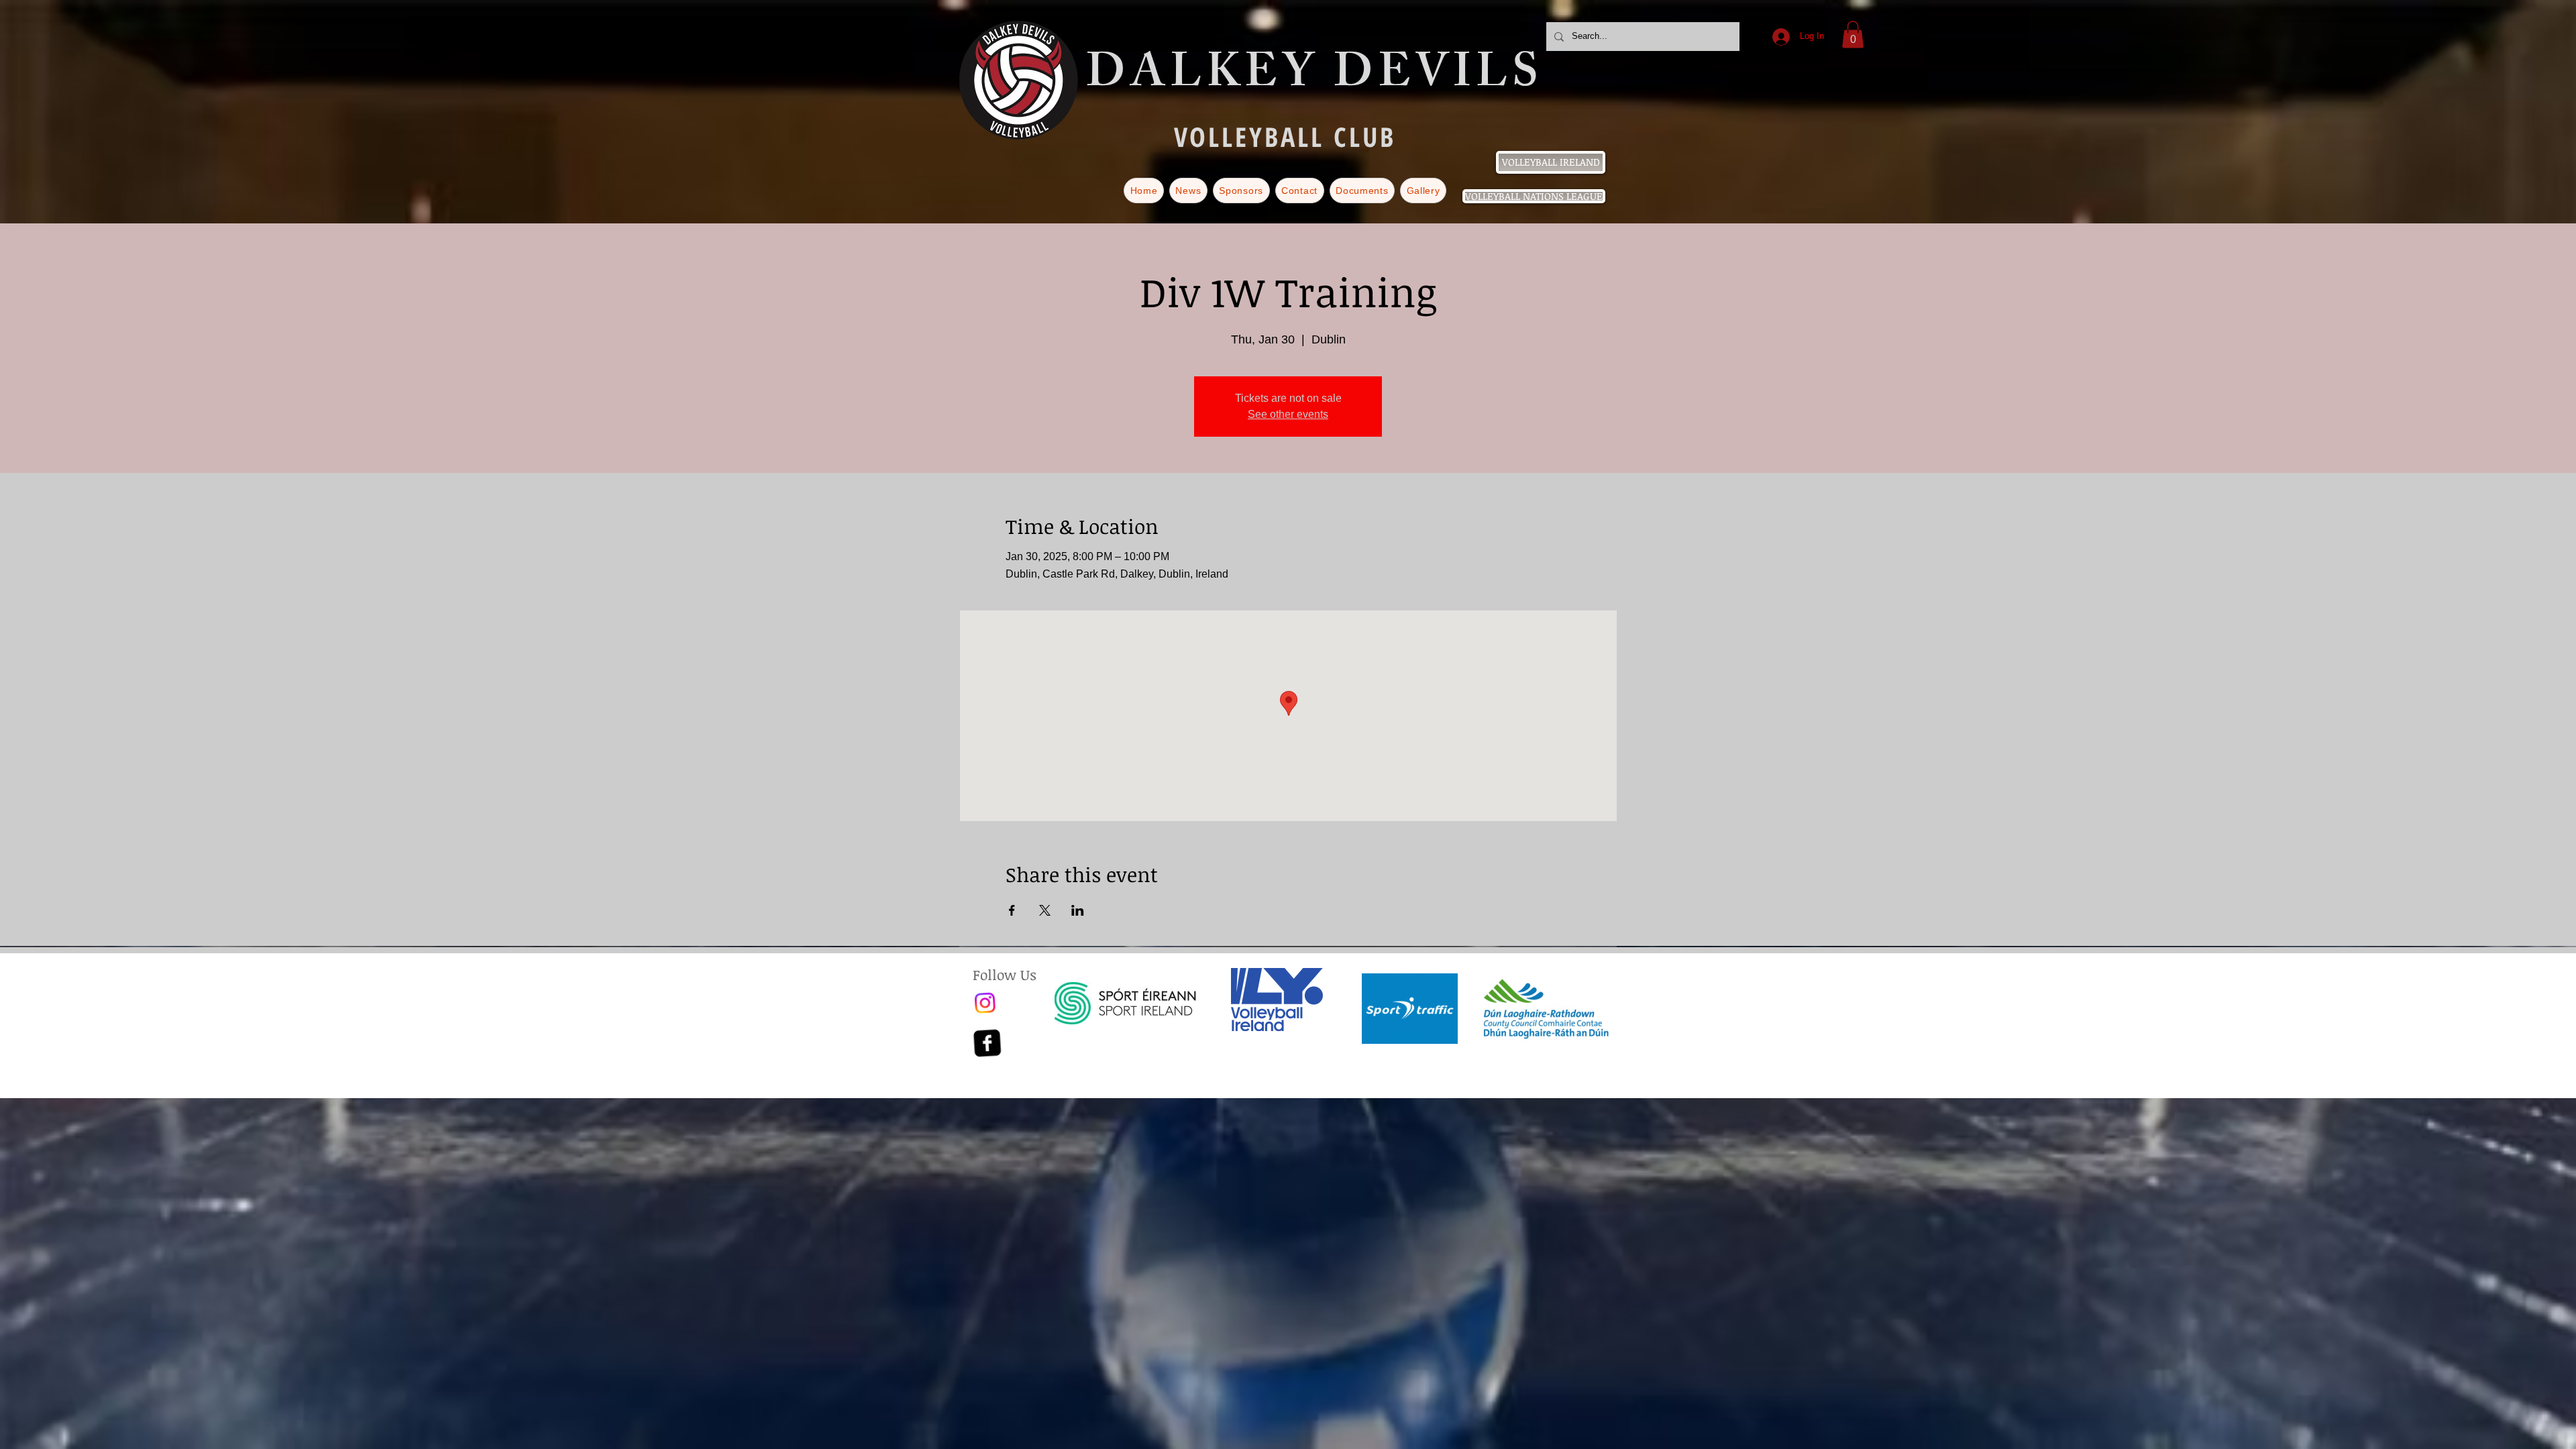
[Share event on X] (1045, 910)
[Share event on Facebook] (1012, 910)
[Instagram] (986, 1003)
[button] (1853, 35)
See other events (1288, 414)
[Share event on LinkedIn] (1078, 910)
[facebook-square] (986, 1043)
